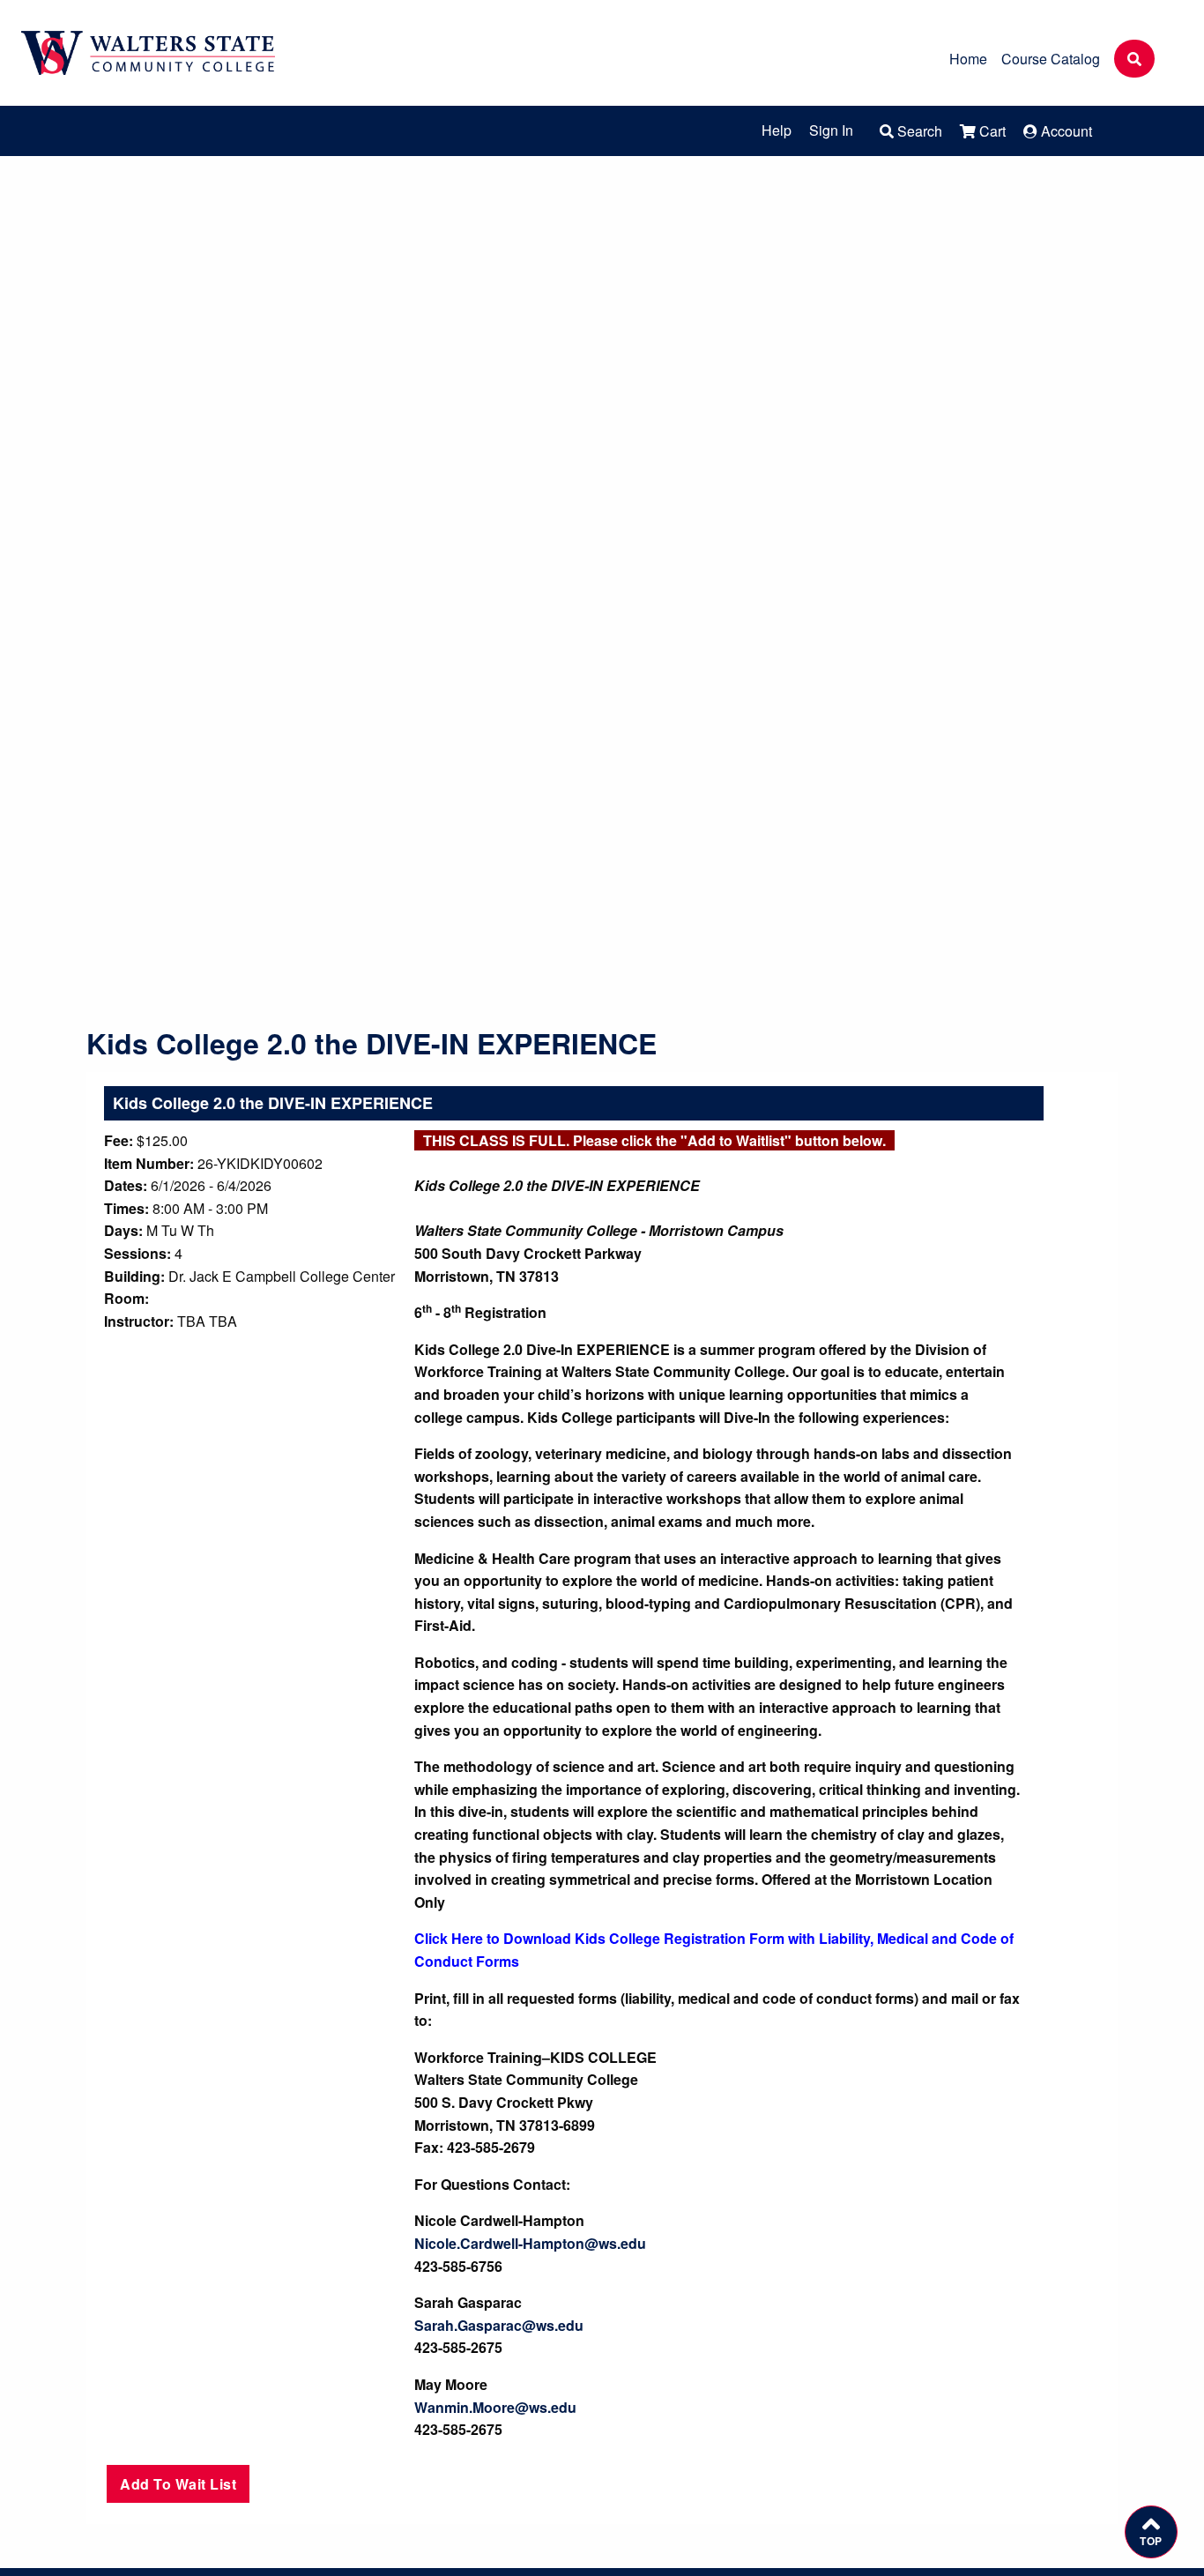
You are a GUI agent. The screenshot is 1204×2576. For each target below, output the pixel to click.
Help (777, 130)
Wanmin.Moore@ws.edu (495, 2407)
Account (1065, 131)
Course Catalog (1051, 59)
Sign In (831, 130)
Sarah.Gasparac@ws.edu (499, 2325)
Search (918, 131)
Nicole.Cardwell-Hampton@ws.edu (530, 2243)
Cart (991, 131)
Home (968, 59)
